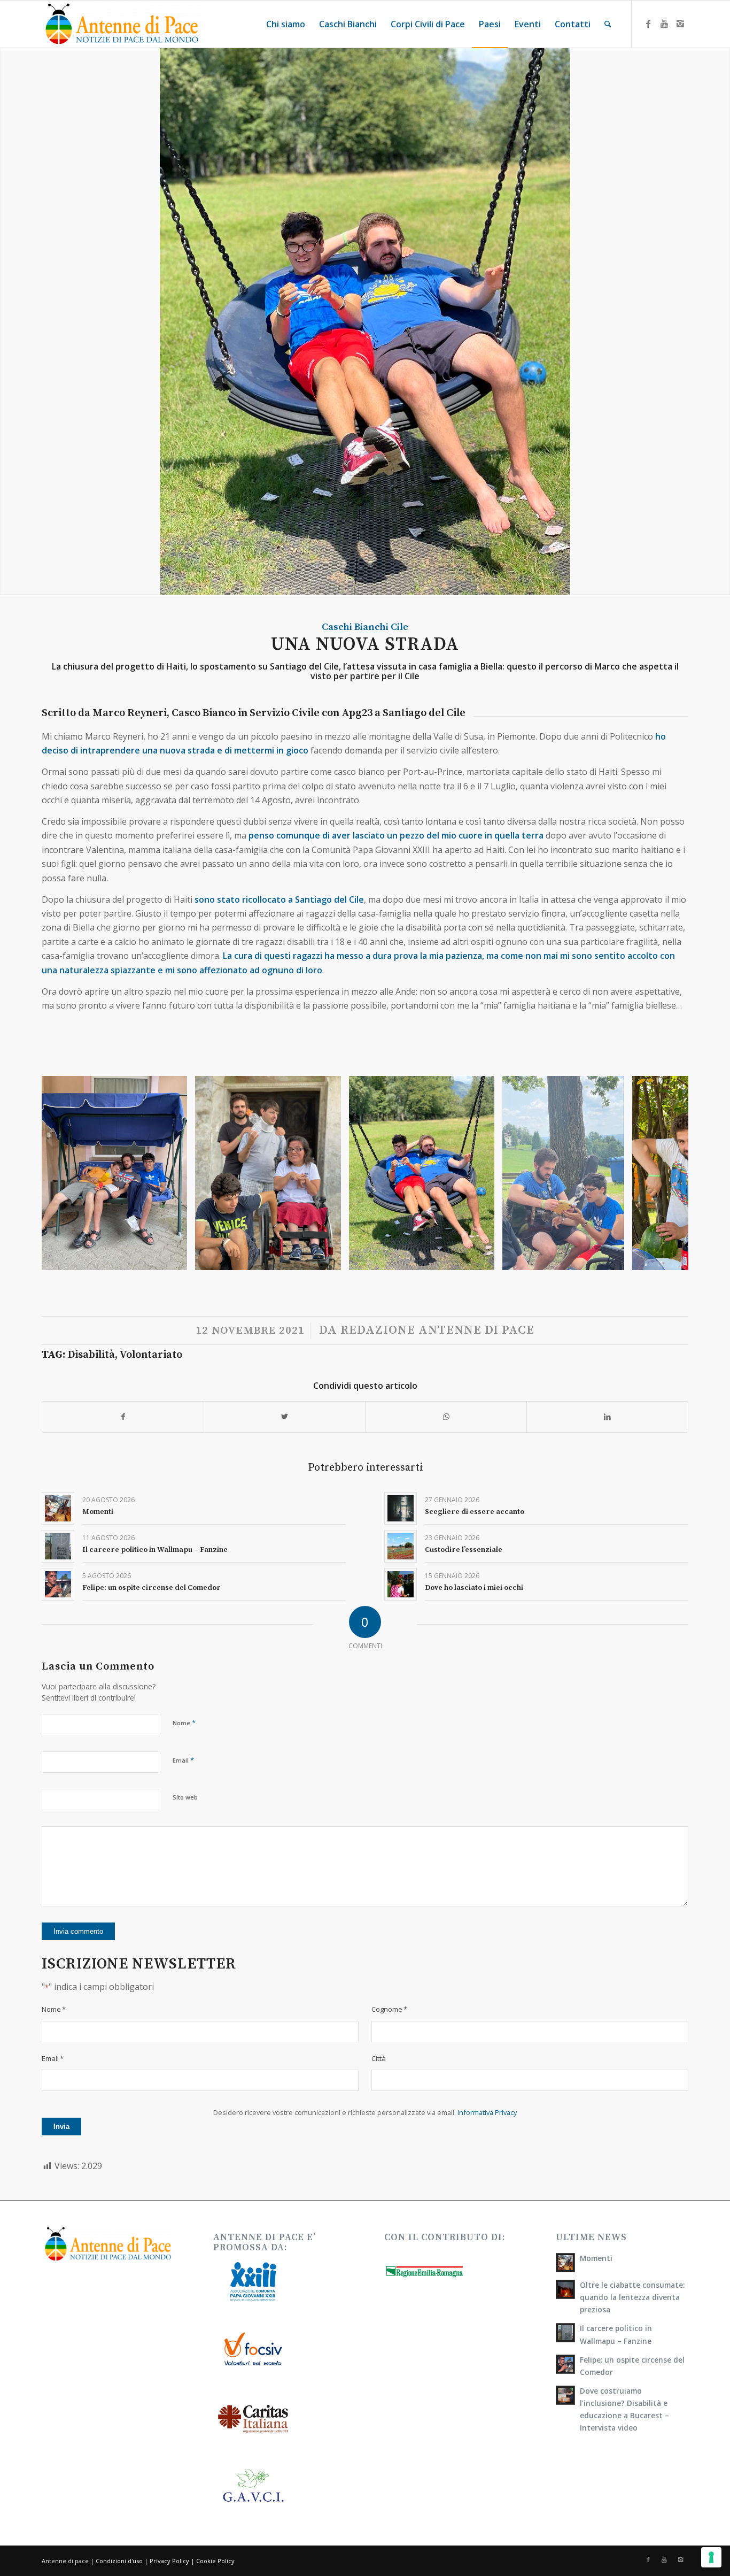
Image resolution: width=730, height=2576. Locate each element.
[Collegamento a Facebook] (648, 24)
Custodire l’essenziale (464, 1550)
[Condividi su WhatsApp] (446, 1417)
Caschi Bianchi (355, 627)
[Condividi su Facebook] (123, 1417)
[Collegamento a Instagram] (680, 24)
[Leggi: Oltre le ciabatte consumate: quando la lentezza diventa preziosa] (565, 2289)
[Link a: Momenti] (58, 1508)
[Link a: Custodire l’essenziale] (401, 1546)
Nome (184, 1723)
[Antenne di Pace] (122, 24)
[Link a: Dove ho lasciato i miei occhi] (401, 1584)
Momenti (98, 1512)
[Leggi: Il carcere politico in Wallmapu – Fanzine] (565, 2333)
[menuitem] (286, 24)
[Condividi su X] (285, 1417)
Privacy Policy (169, 2561)
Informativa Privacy (487, 2112)
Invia (61, 2127)
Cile (399, 627)
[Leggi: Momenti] (565, 2263)
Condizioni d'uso (119, 2561)
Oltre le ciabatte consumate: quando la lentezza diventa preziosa (632, 2297)
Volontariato (151, 1355)
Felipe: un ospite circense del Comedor (152, 1588)
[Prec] (66, 1173)
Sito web (185, 1797)
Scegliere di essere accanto (475, 1512)
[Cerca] (608, 24)
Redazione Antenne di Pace (437, 1330)
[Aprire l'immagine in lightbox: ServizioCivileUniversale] (612, 1258)
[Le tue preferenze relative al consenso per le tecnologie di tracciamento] (711, 2557)
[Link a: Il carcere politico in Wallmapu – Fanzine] (58, 1546)
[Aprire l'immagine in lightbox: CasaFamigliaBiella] (329, 1258)
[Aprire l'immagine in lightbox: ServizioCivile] (175, 1258)
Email (183, 1760)
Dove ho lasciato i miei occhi (474, 1588)
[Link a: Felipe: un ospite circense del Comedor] (58, 1584)
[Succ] (664, 1173)
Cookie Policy (215, 2561)
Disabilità (91, 1355)
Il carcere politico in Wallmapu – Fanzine (155, 1550)
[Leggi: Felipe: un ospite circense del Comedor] (565, 2364)
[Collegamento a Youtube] (664, 24)
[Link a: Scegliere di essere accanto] (401, 1508)
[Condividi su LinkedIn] (607, 1417)
